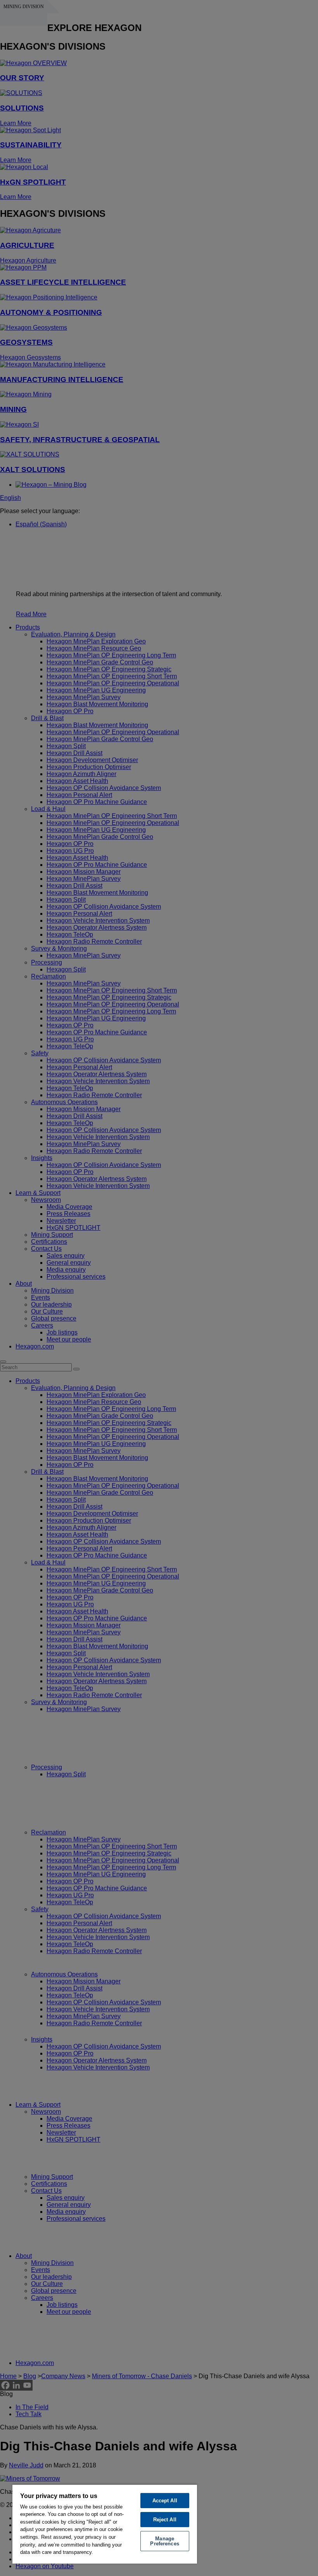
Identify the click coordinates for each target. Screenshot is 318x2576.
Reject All (165, 2520)
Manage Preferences (164, 2541)
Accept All (165, 2501)
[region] (105, 2524)
